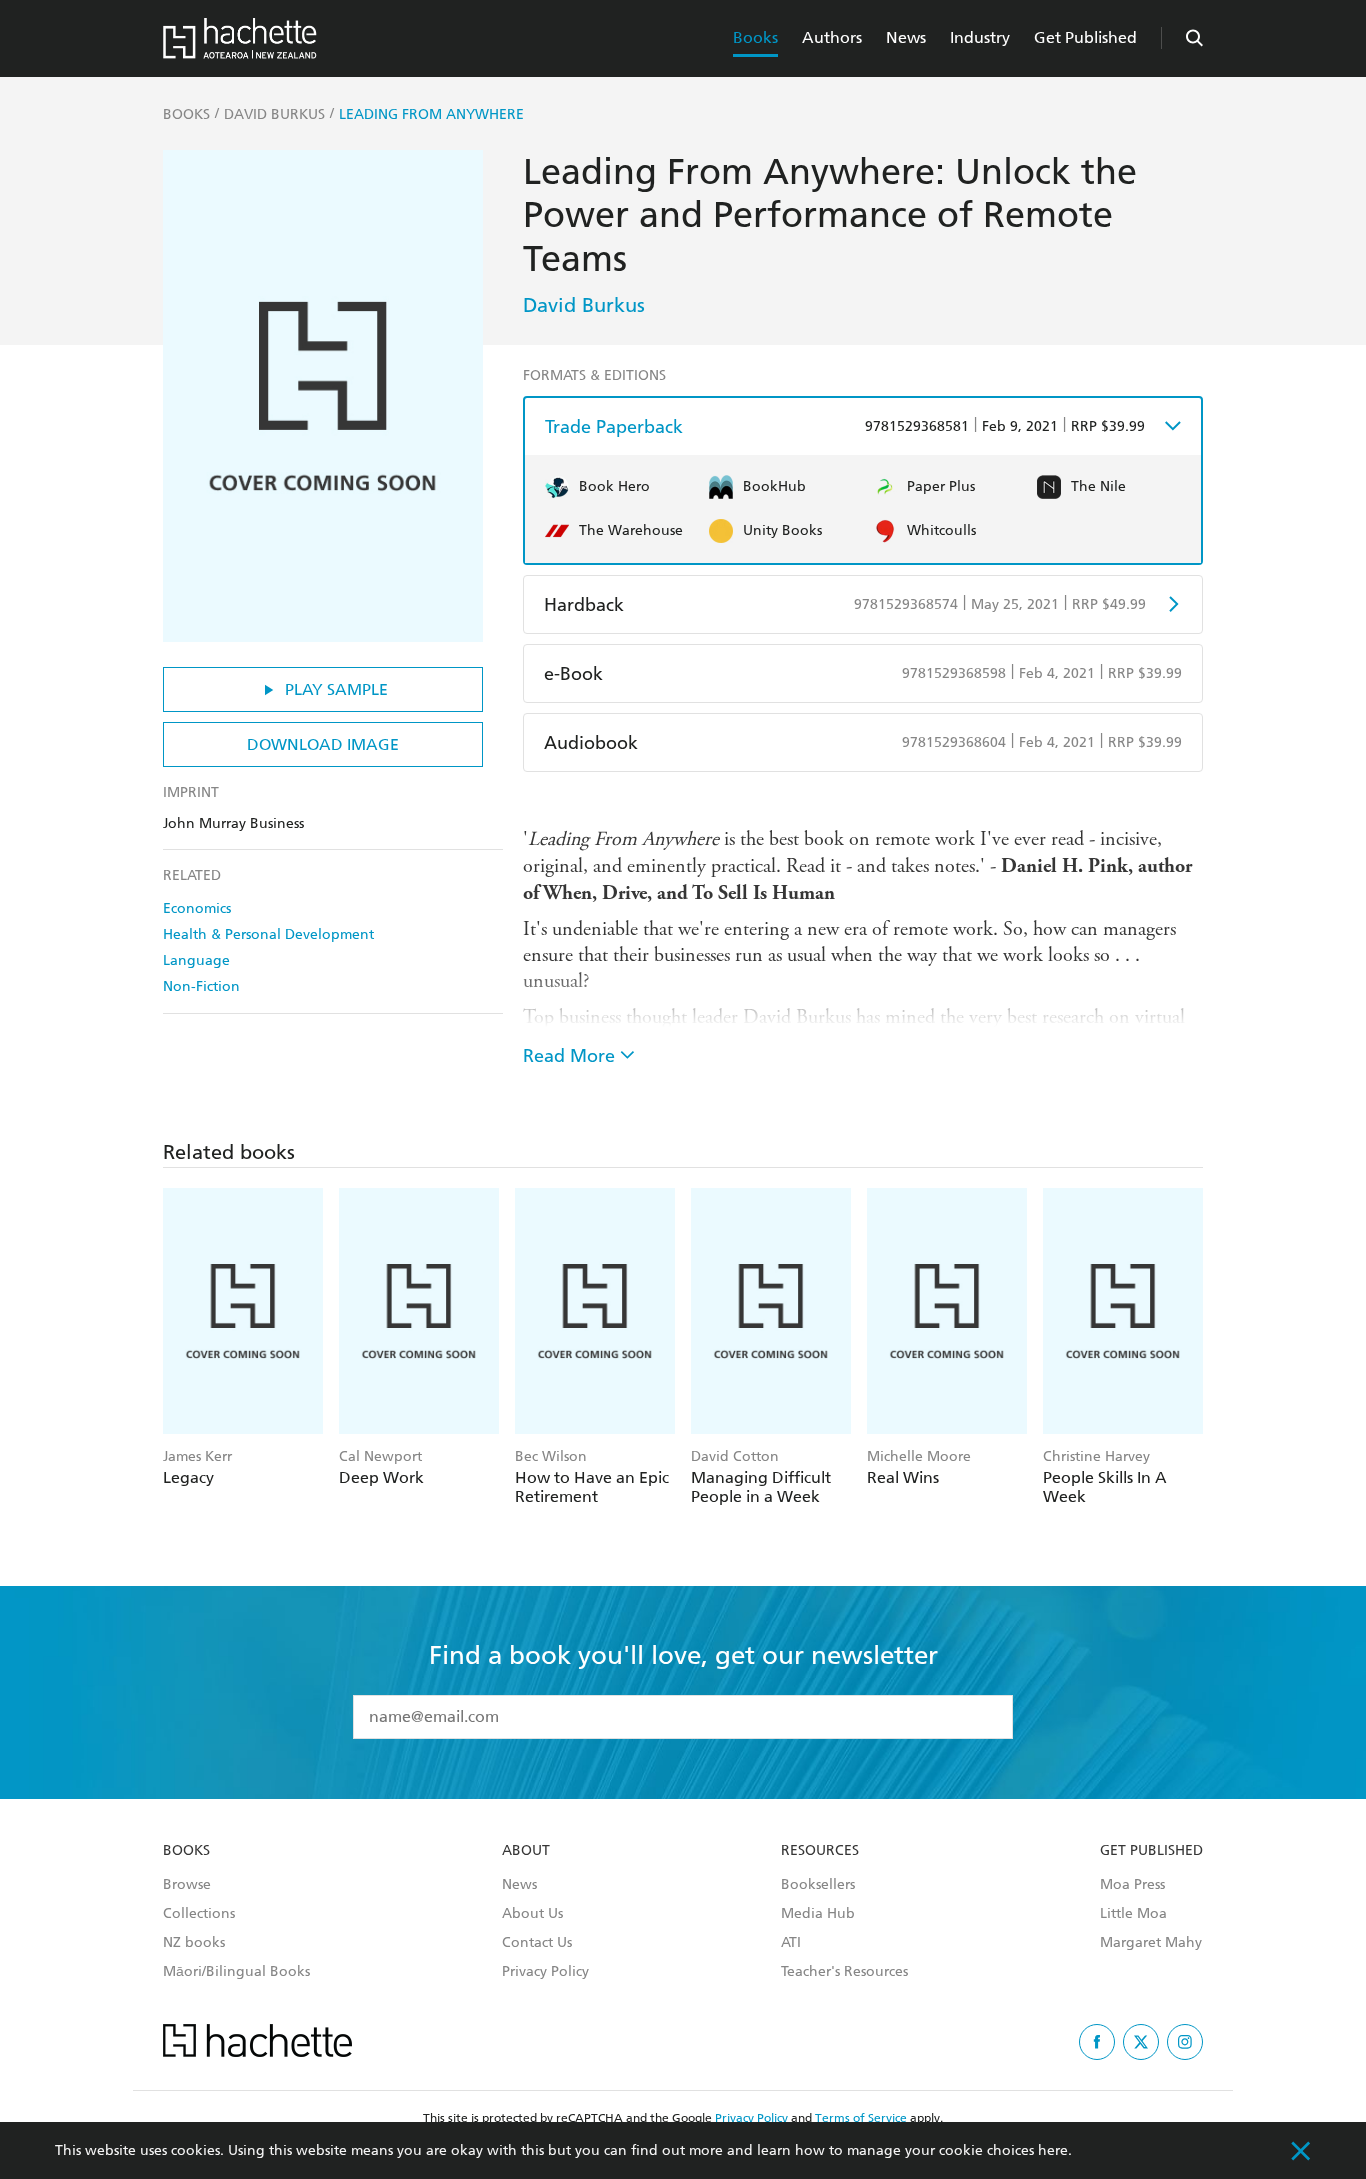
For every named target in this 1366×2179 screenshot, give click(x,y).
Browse (187, 1885)
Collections (199, 1914)
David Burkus (584, 305)
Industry (980, 37)
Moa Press (1132, 1885)
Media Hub (818, 1914)
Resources (820, 1851)
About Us (532, 1914)
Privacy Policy (545, 1972)
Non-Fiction (201, 986)
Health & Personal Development (268, 934)
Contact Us (537, 1943)
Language (196, 960)
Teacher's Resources (844, 1972)
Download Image (323, 744)
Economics (197, 908)
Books (755, 37)
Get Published (1085, 37)
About (526, 1851)
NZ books (194, 1943)
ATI (791, 1943)
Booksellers (818, 1885)
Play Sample (336, 689)
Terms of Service (861, 2118)
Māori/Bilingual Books (236, 1972)
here (1053, 2150)
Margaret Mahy (1151, 1943)
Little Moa (1133, 1914)
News (906, 37)
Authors (832, 37)
